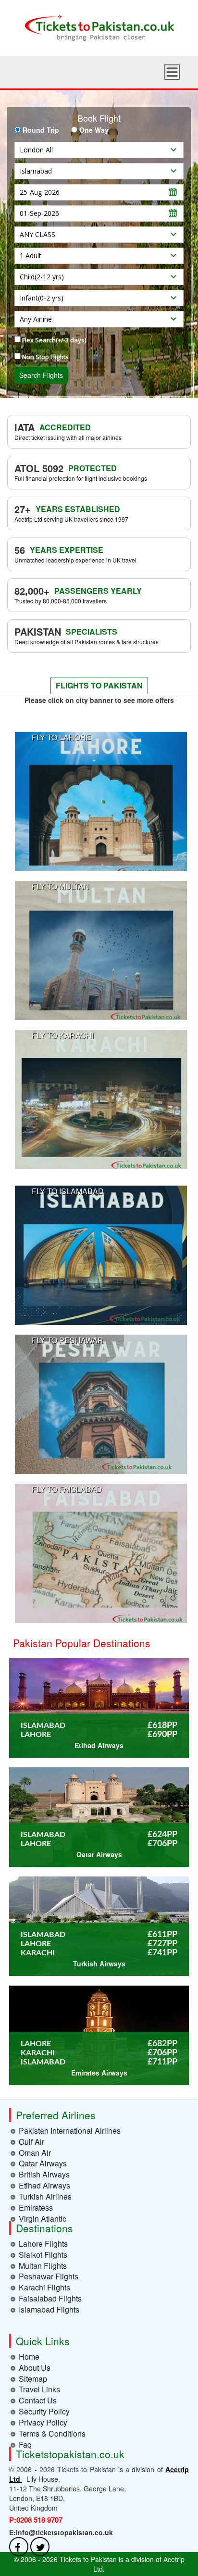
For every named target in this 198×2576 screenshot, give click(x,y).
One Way (94, 130)
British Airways (44, 2174)
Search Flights (41, 375)
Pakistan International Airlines (70, 2131)
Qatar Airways (43, 2163)
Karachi (38, 1953)
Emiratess (36, 2207)
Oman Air (35, 2153)
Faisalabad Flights (50, 2298)
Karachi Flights (44, 2287)
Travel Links (39, 2389)
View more (101, 801)
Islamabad (43, 1726)
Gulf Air (31, 2142)
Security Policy (44, 2411)
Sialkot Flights (43, 2255)
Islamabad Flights (49, 2309)
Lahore (36, 1735)
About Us (35, 2368)
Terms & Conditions (52, 2433)
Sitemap (33, 2379)
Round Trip (41, 130)
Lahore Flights (43, 2244)
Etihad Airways (44, 2185)
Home (29, 2357)
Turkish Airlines (45, 2196)
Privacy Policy (43, 2422)
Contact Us (38, 2400)
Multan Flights (43, 2266)
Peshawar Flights (49, 2276)
